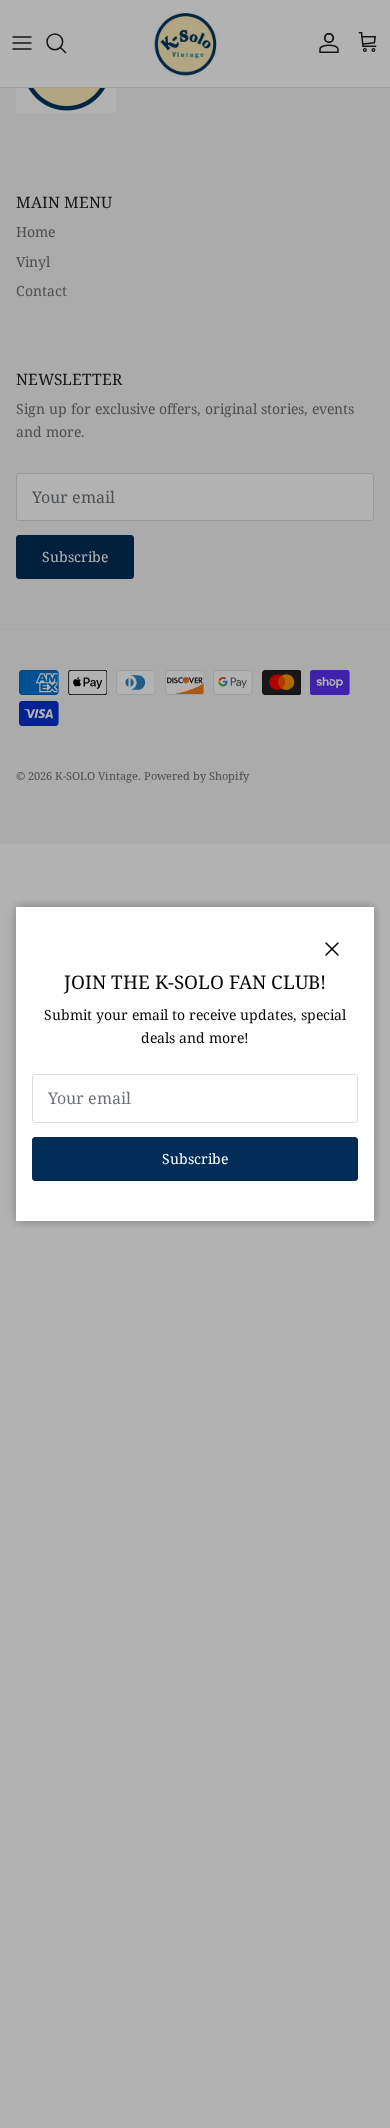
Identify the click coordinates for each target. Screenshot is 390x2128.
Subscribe (195, 1158)
